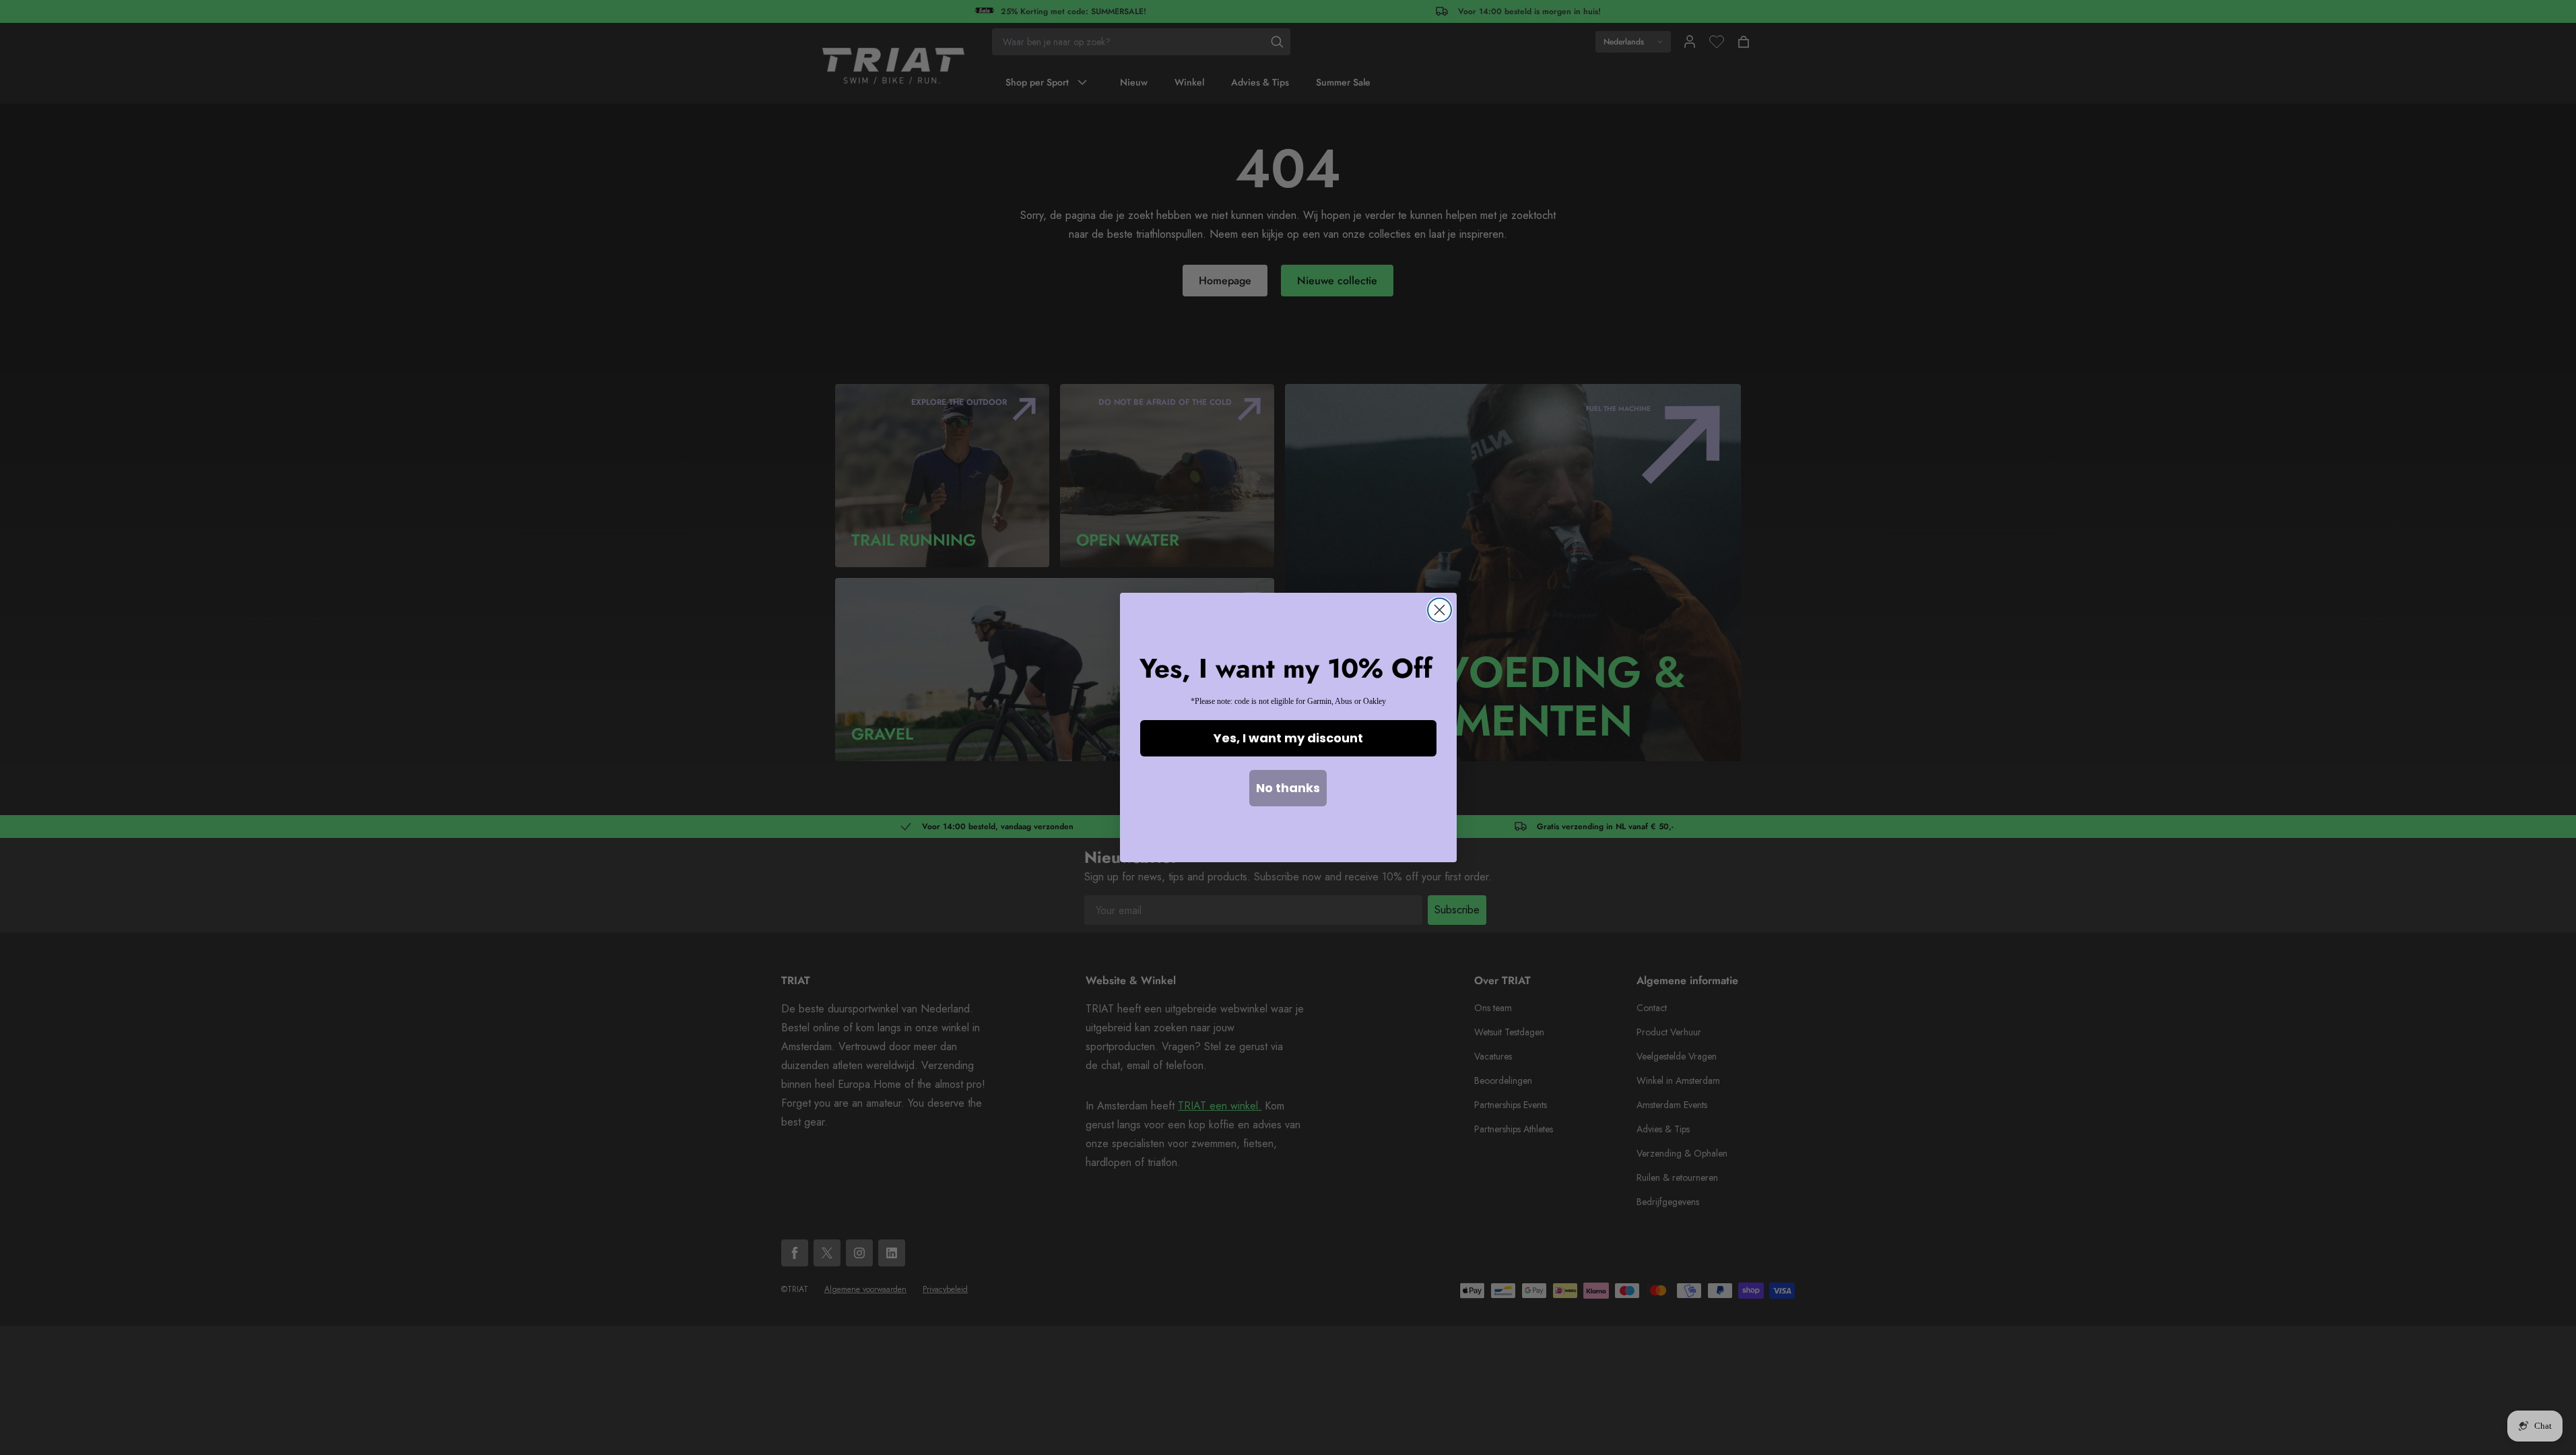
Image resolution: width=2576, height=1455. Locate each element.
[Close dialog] (1440, 610)
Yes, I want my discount (1288, 738)
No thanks (1288, 788)
